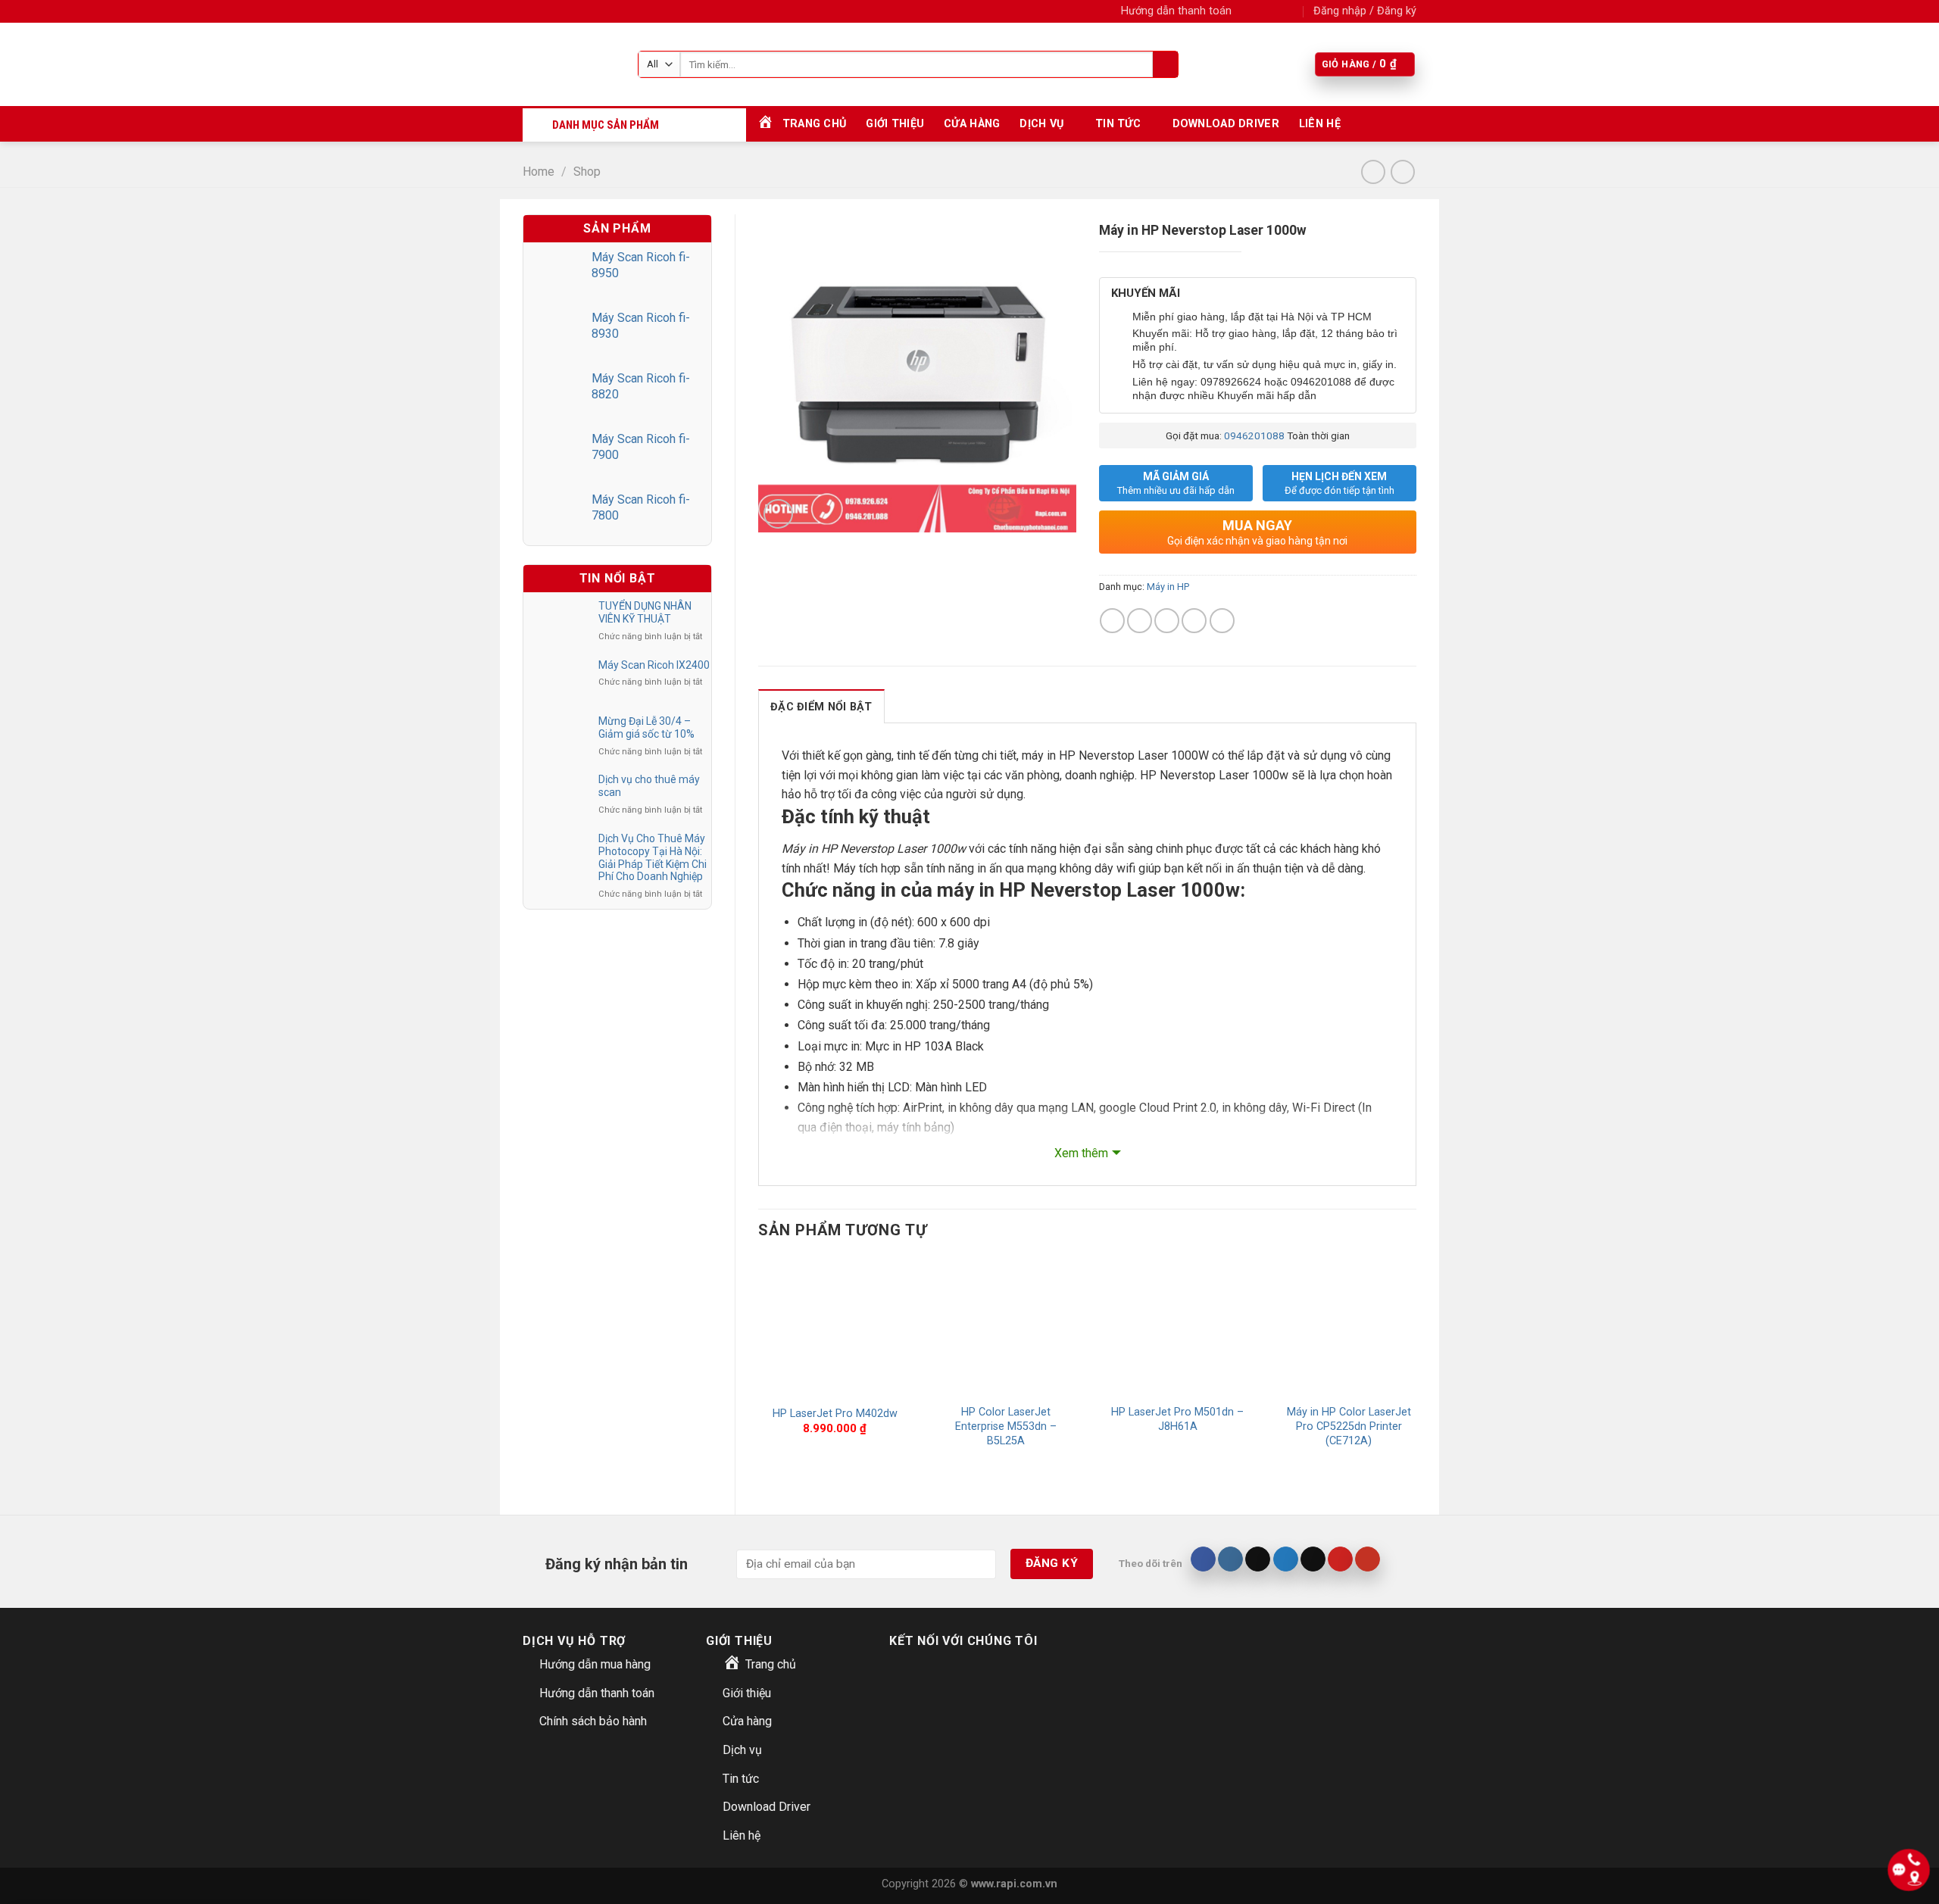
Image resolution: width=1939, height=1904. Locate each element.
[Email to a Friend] (1167, 621)
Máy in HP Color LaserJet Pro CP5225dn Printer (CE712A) (1349, 1426)
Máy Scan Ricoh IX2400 (654, 665)
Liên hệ (1320, 124)
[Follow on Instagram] (1262, 11)
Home (539, 172)
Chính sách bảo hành (593, 1721)
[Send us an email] (1291, 11)
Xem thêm (1081, 1153)
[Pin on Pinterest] (1194, 621)
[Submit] (1165, 64)
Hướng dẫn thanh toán (1176, 11)
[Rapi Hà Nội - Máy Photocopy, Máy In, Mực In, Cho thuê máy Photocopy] (569, 64)
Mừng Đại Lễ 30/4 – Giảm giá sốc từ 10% (646, 727)
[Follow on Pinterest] (1340, 1559)
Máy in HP (1168, 587)
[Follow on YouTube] (1368, 1559)
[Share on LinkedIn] (1222, 621)
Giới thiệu (895, 124)
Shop (587, 172)
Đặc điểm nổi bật (821, 707)
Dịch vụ (1041, 124)
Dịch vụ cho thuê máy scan (649, 786)
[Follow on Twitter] (1277, 11)
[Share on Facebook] (1112, 621)
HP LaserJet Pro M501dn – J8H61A (1177, 1419)
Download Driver (1226, 124)
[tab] (821, 706)
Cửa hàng (972, 124)
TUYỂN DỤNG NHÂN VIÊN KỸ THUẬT (645, 612)
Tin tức (1118, 124)
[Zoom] (778, 514)
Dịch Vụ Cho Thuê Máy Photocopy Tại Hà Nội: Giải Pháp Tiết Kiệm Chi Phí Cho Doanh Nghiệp (653, 857)
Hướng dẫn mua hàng (595, 1664)
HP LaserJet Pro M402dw (835, 1414)
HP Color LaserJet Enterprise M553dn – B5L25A (1006, 1426)
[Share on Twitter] (1140, 621)
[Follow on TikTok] (1258, 1559)
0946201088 (1254, 435)
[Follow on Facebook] (1247, 11)
